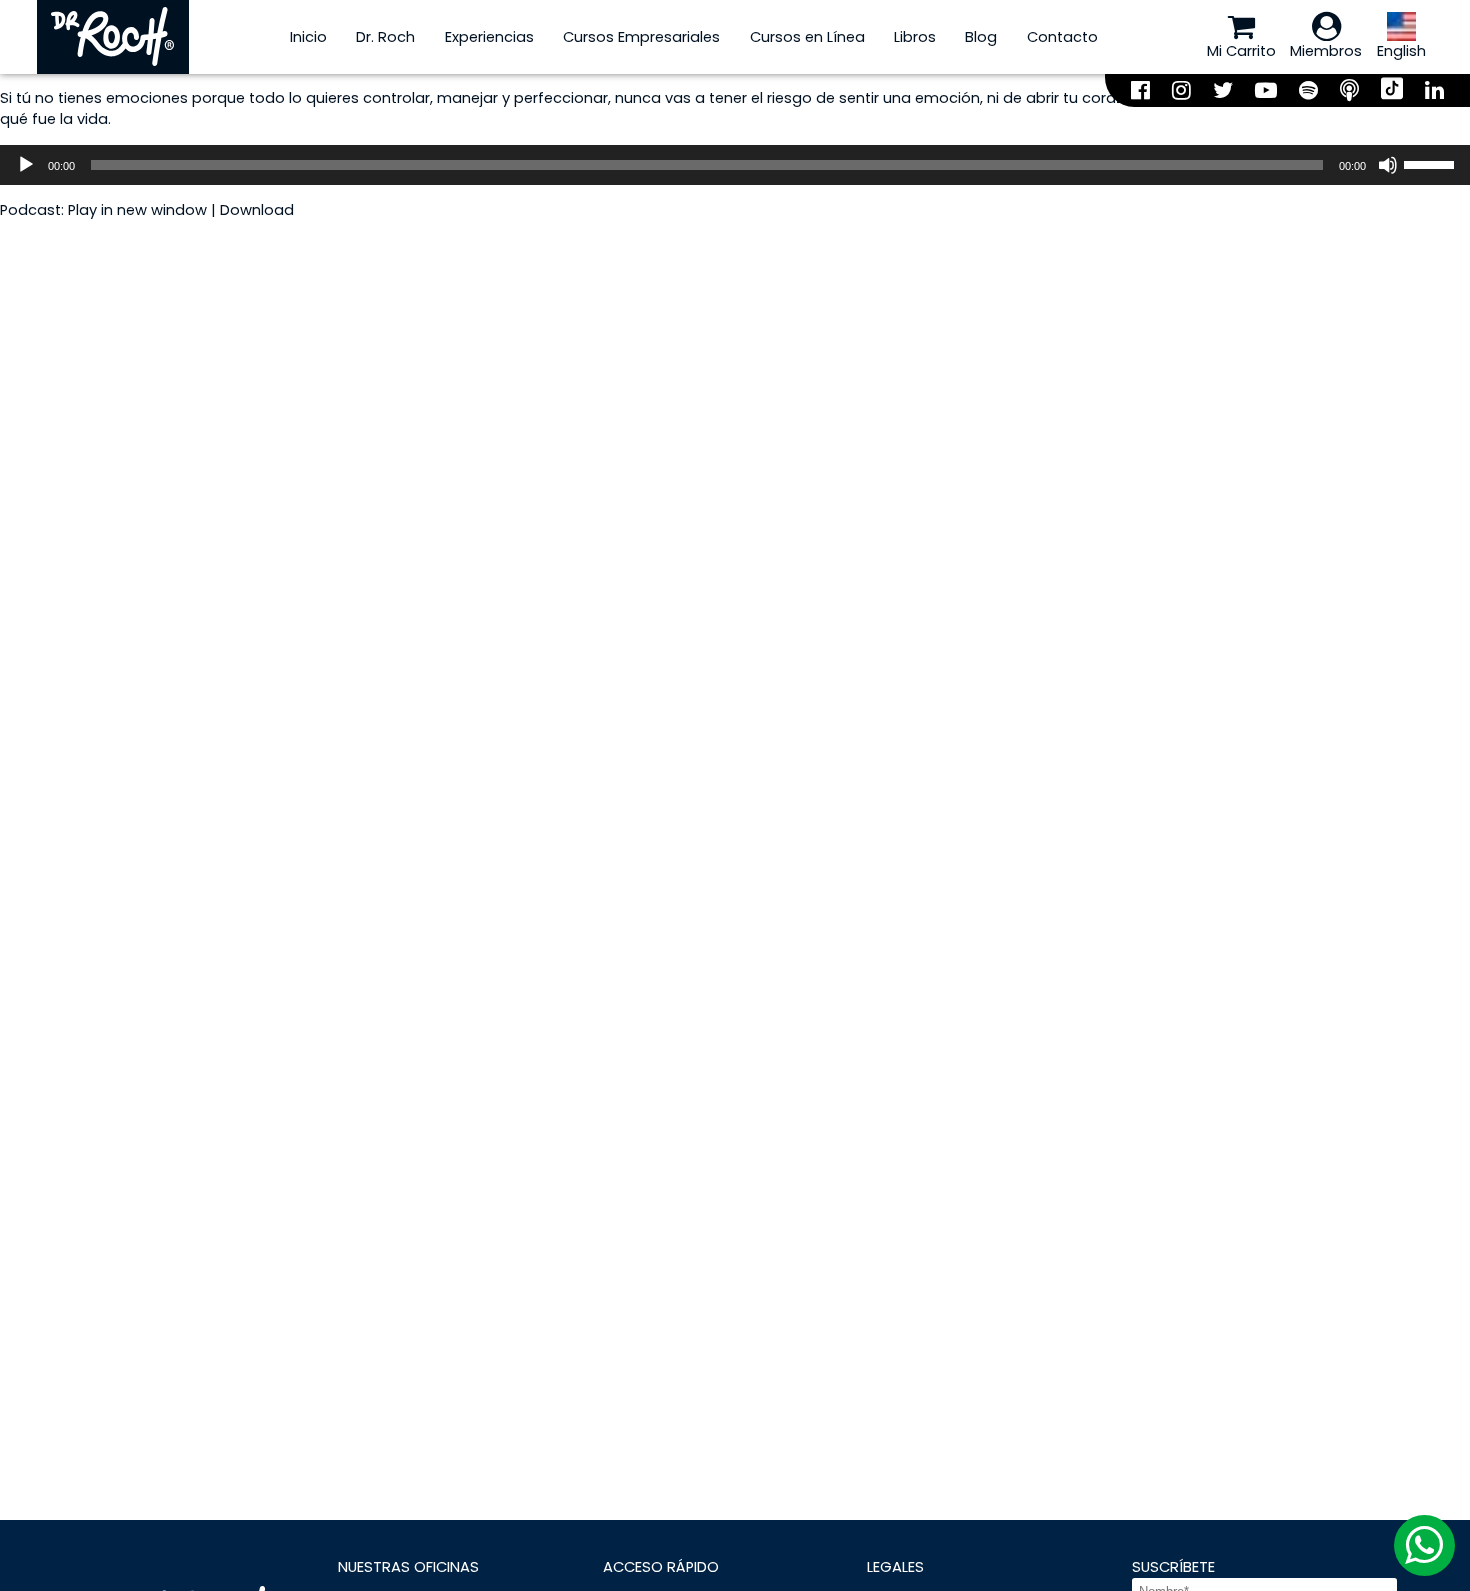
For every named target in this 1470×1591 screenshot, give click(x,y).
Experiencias (489, 37)
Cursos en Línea (807, 37)
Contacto (1062, 37)
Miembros (1326, 51)
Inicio (308, 37)
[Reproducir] (26, 165)
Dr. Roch (385, 37)
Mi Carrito (1241, 51)
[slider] (1432, 163)
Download (257, 210)
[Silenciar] (1388, 165)
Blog (981, 37)
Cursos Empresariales (641, 37)
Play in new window (137, 210)
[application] (735, 165)
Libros (915, 37)
